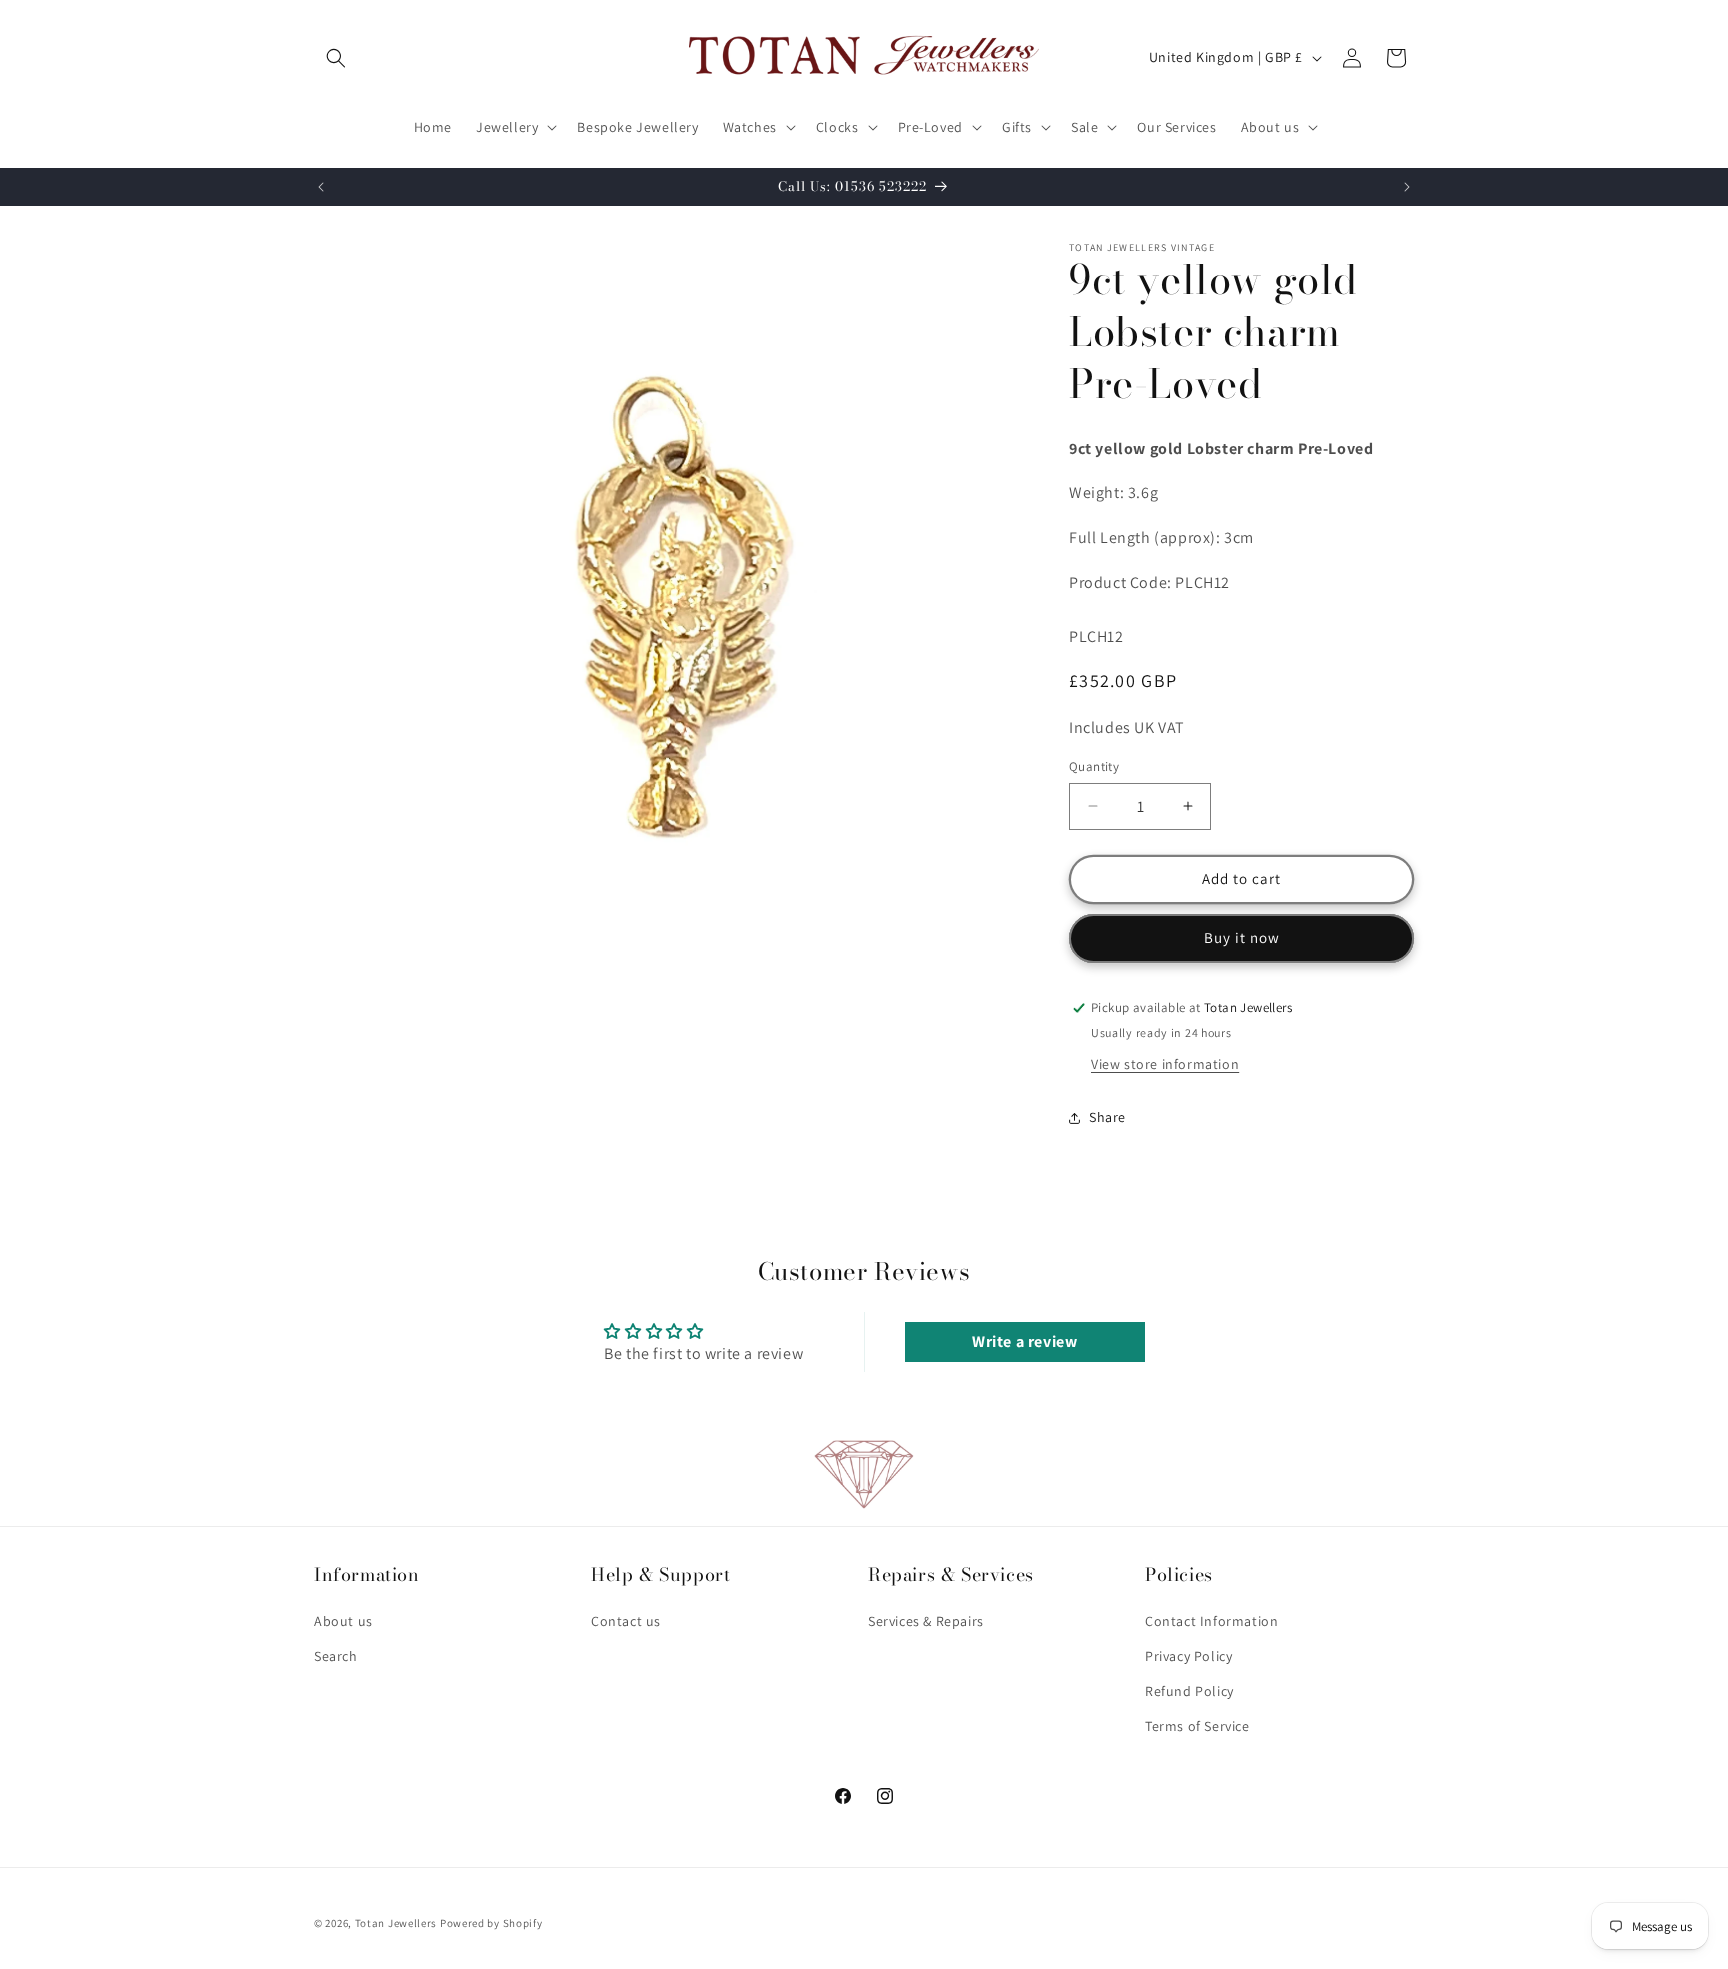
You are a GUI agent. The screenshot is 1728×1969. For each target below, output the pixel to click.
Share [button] (1107, 1117)
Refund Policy (1189, 1691)
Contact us (626, 1621)
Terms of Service (1197, 1726)
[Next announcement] (1407, 187)
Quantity (1094, 766)
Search (336, 1656)
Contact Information (1211, 1621)
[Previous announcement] (321, 187)
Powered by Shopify (491, 1923)
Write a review (1024, 1341)
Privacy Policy (1188, 1656)
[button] (336, 58)
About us (343, 1621)
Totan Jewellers (396, 1923)
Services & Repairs (926, 1621)
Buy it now (1242, 937)
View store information (1165, 1064)
